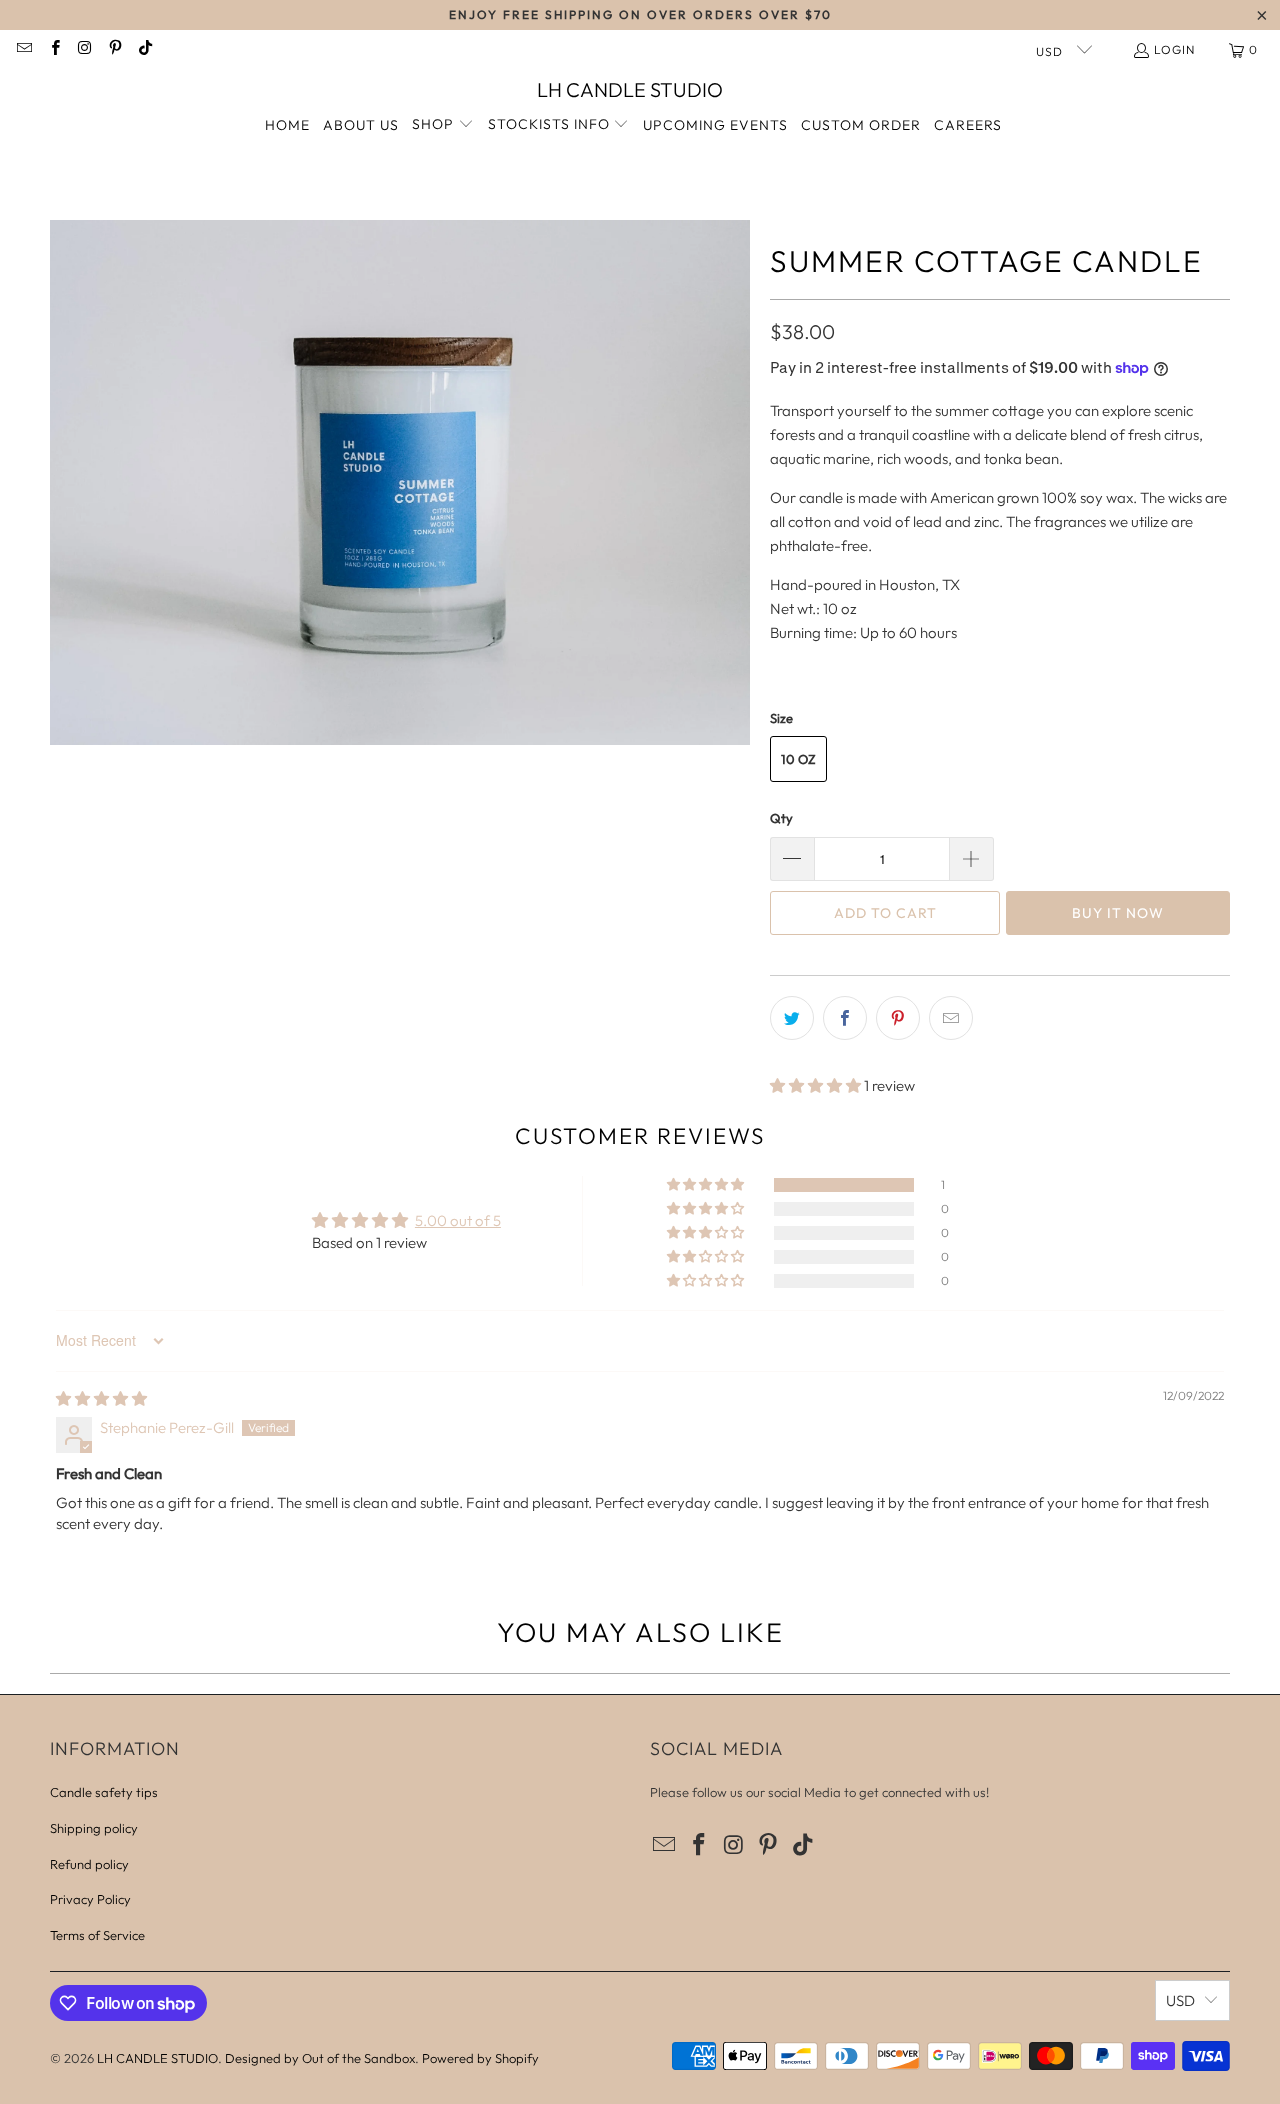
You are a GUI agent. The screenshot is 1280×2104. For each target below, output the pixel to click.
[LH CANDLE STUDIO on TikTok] (144, 49)
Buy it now (1118, 913)
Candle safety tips (104, 1792)
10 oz (798, 759)
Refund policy (89, 1864)
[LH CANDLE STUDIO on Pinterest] (114, 49)
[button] (443, 125)
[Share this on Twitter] (792, 1018)
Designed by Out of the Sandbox (320, 2058)
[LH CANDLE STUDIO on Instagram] (84, 49)
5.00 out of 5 (458, 1220)
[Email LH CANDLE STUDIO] (23, 49)
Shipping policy (94, 1828)
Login (1174, 49)
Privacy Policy (90, 1899)
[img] (101, 1398)
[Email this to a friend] (951, 1018)
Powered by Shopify (480, 2058)
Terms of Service (97, 1935)
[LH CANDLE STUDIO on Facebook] (53, 49)
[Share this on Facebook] (845, 1018)
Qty (781, 818)
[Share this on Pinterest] (898, 1018)
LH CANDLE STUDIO (157, 2058)
